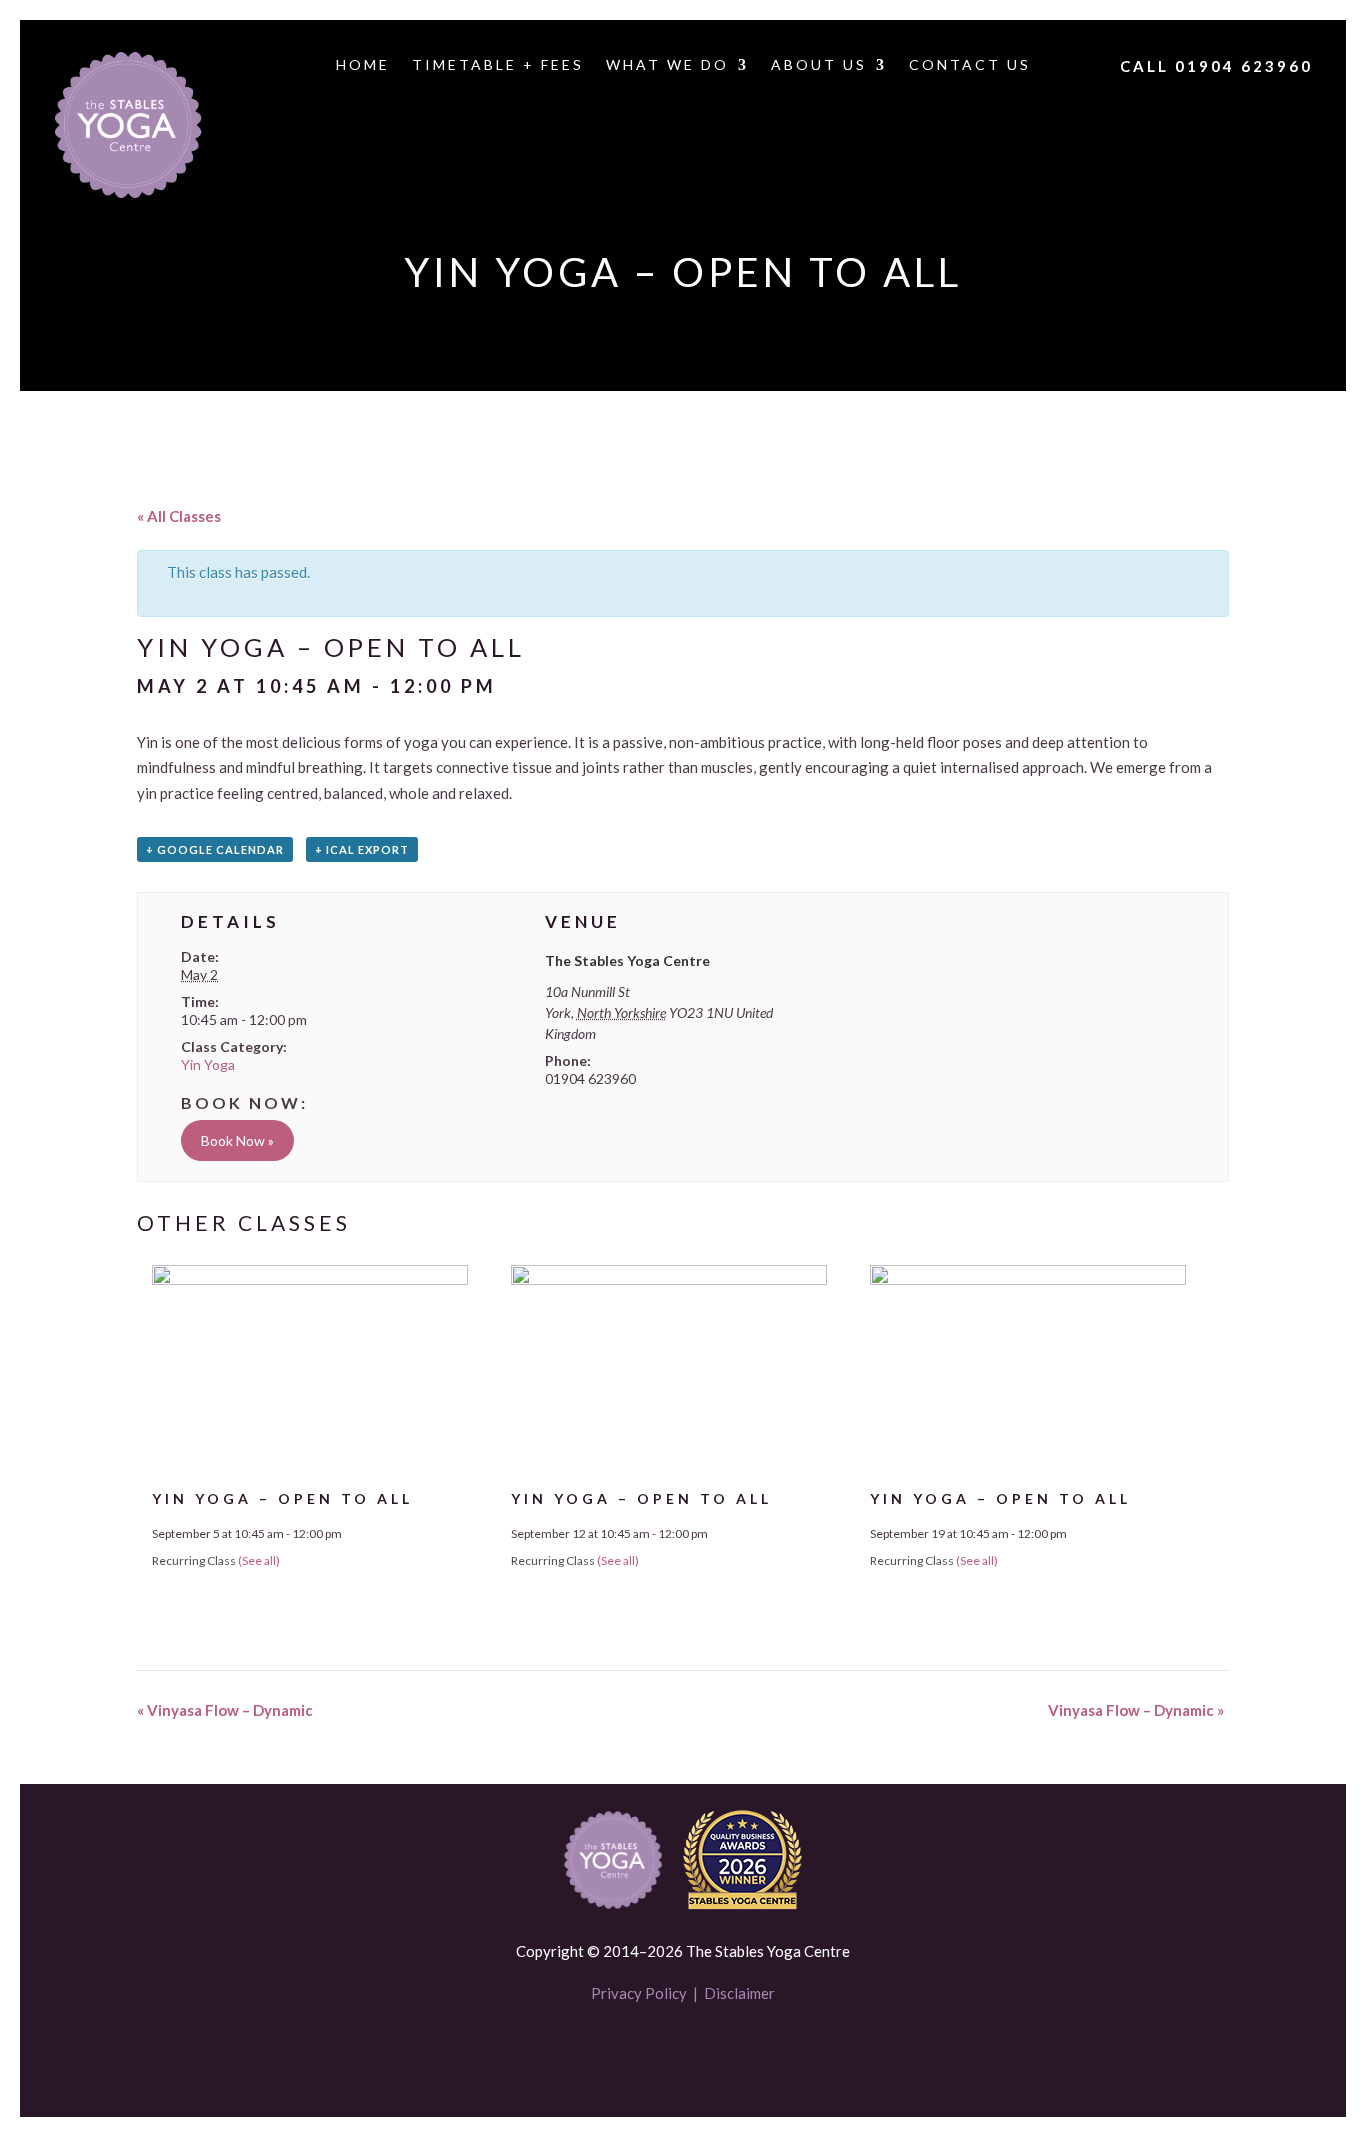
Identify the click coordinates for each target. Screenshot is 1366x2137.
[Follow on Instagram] (717, 2052)
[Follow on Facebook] (649, 2052)
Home (363, 65)
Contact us (970, 65)
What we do (667, 65)
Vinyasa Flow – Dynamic (225, 1710)
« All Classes (179, 516)
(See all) (259, 1560)
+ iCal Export (362, 849)
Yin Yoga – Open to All (282, 1498)
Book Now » (237, 1140)
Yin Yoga (208, 1064)
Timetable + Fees (498, 65)
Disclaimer (739, 1993)
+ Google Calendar (215, 849)
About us (819, 65)
